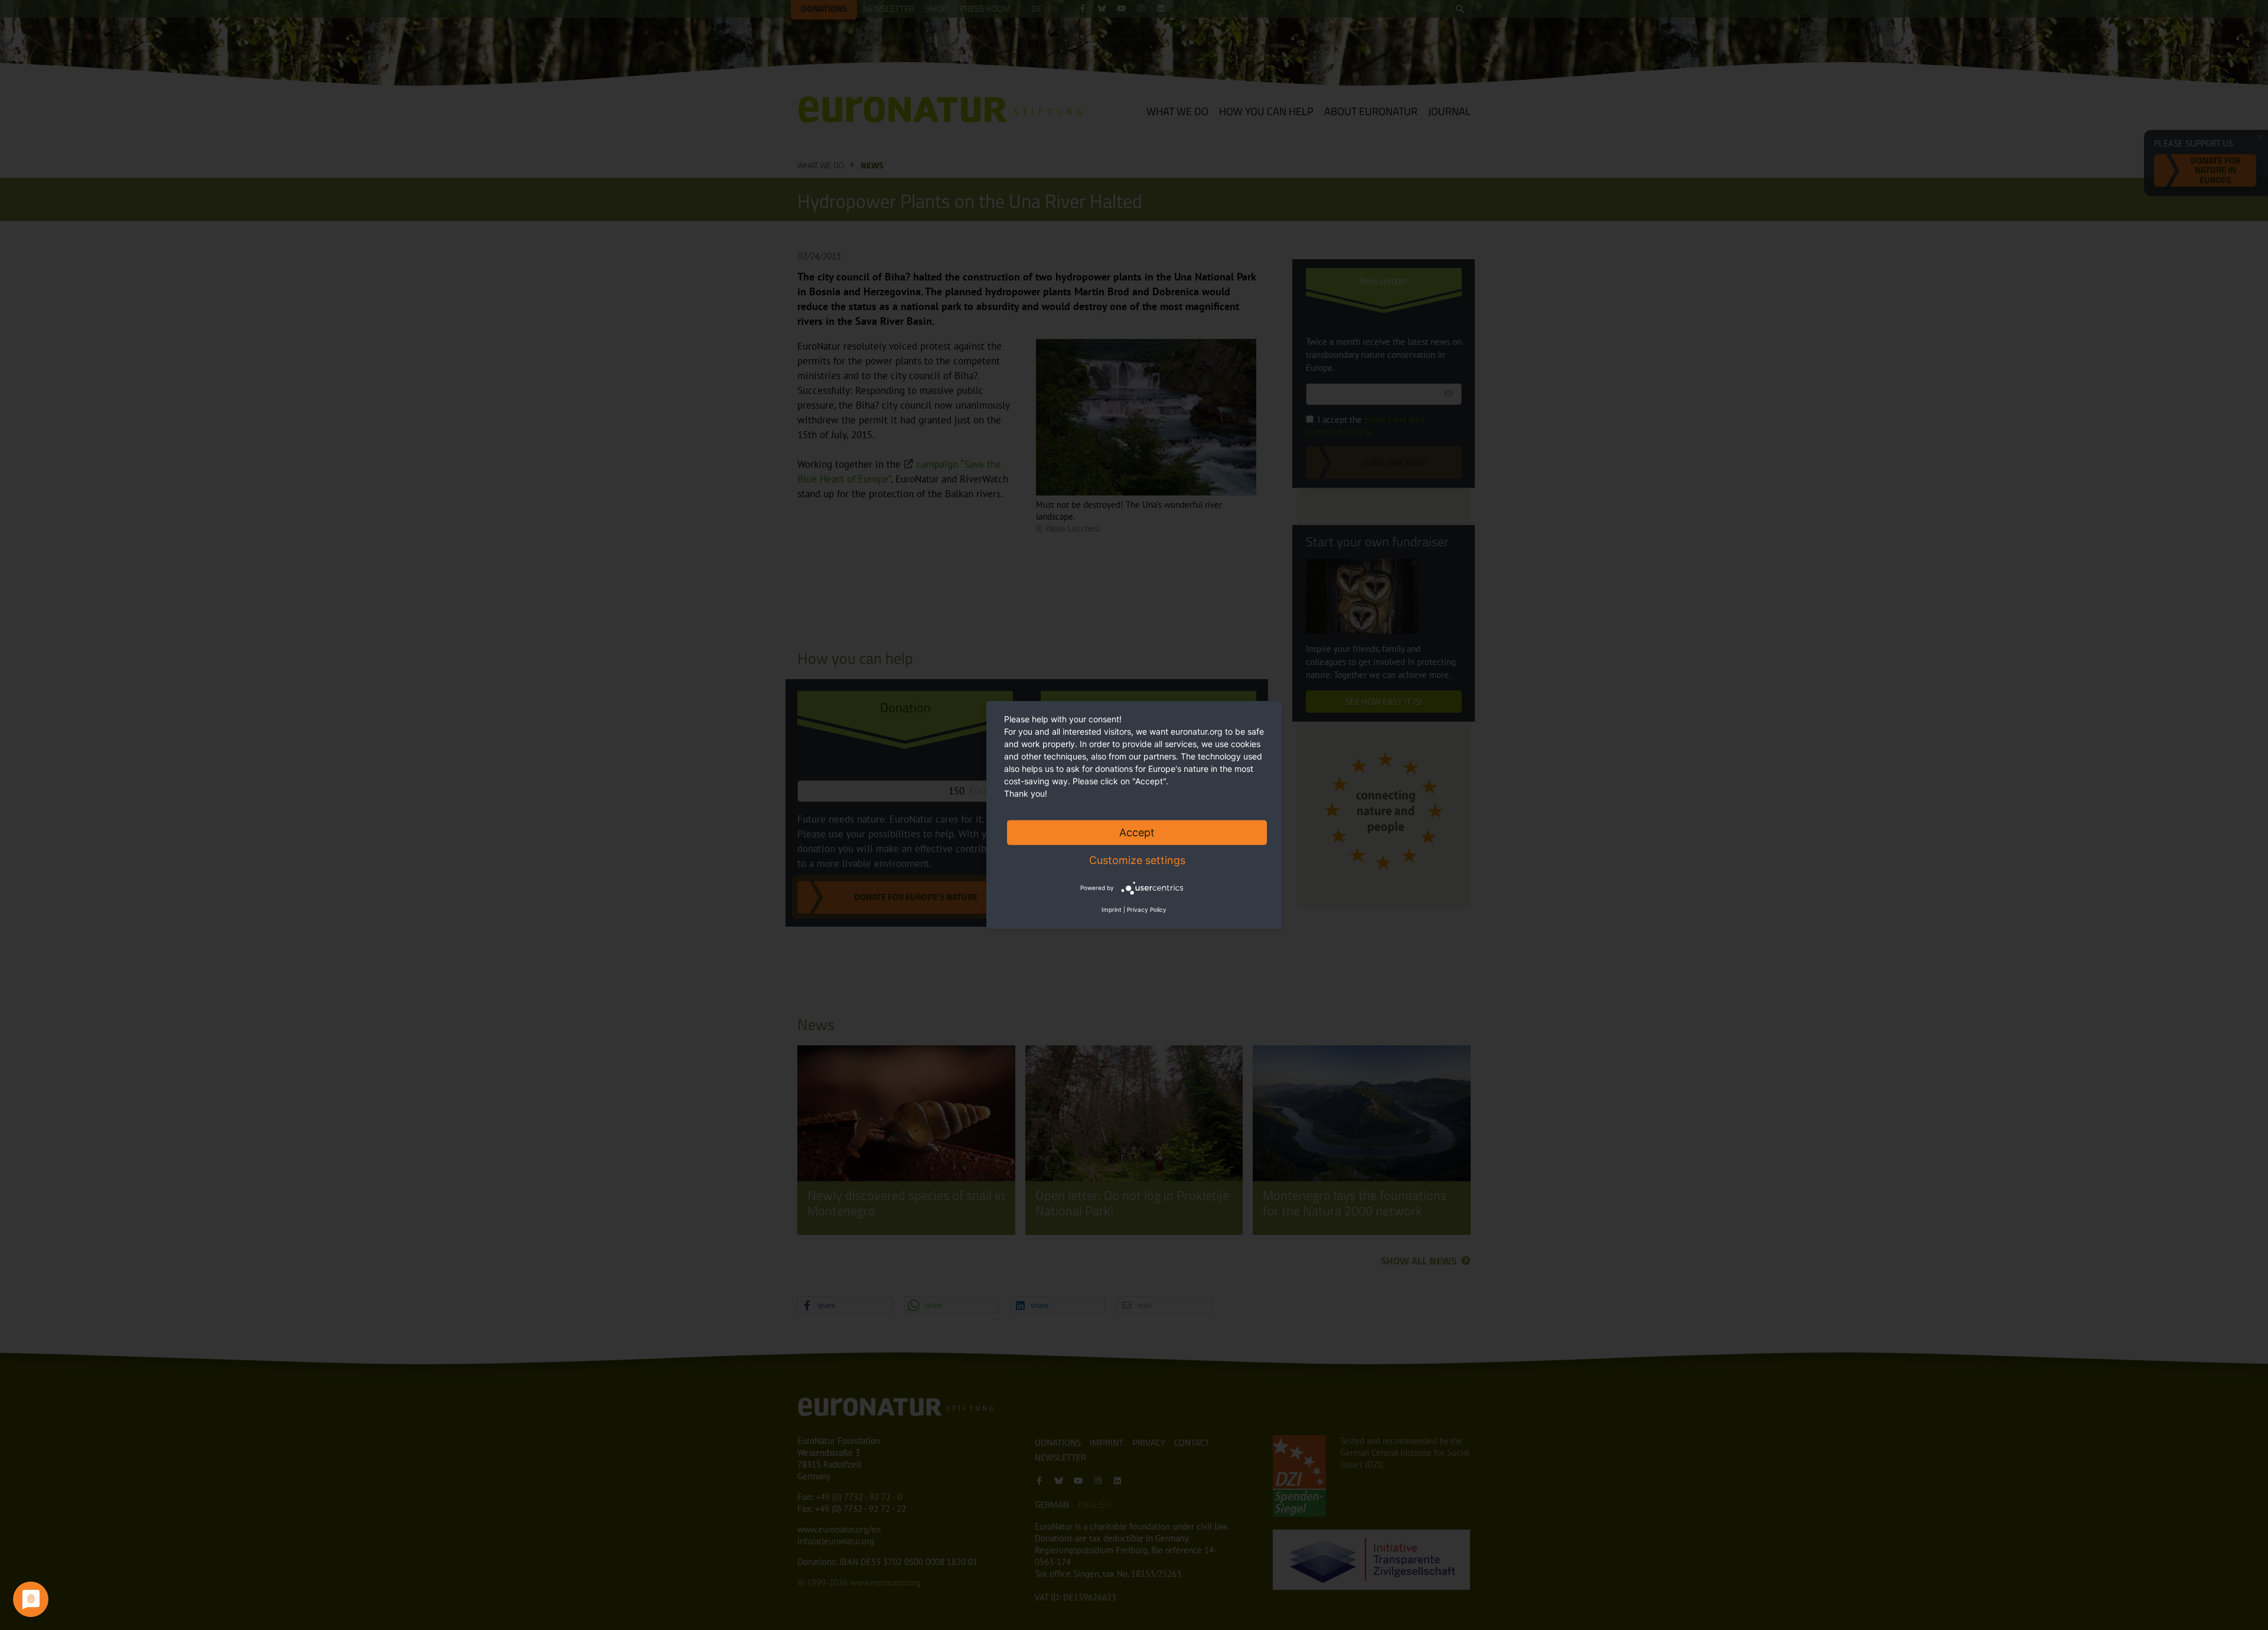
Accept (1137, 832)
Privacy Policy (1147, 909)
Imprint (1112, 909)
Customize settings (1137, 860)
